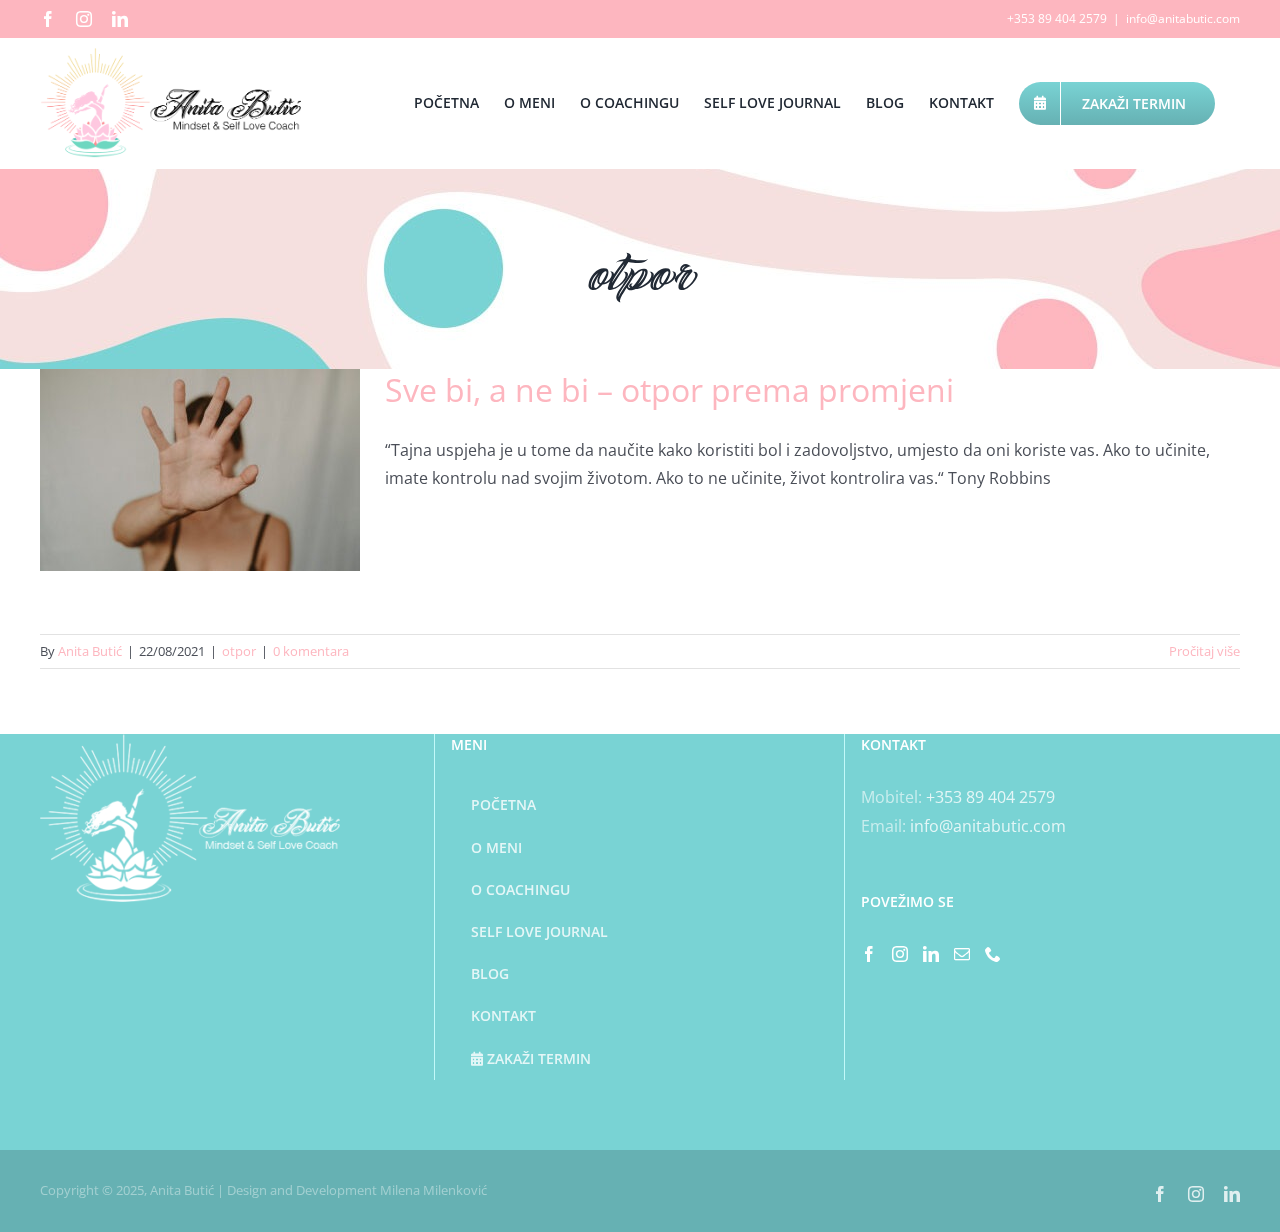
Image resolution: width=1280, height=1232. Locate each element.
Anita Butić (90, 651)
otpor (239, 651)
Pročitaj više (1204, 651)
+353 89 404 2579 (990, 797)
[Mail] (962, 954)
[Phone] (993, 954)
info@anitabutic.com (1183, 18)
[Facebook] (869, 954)
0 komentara (311, 651)
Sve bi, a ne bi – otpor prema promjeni (669, 389)
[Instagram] (900, 954)
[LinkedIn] (931, 954)
